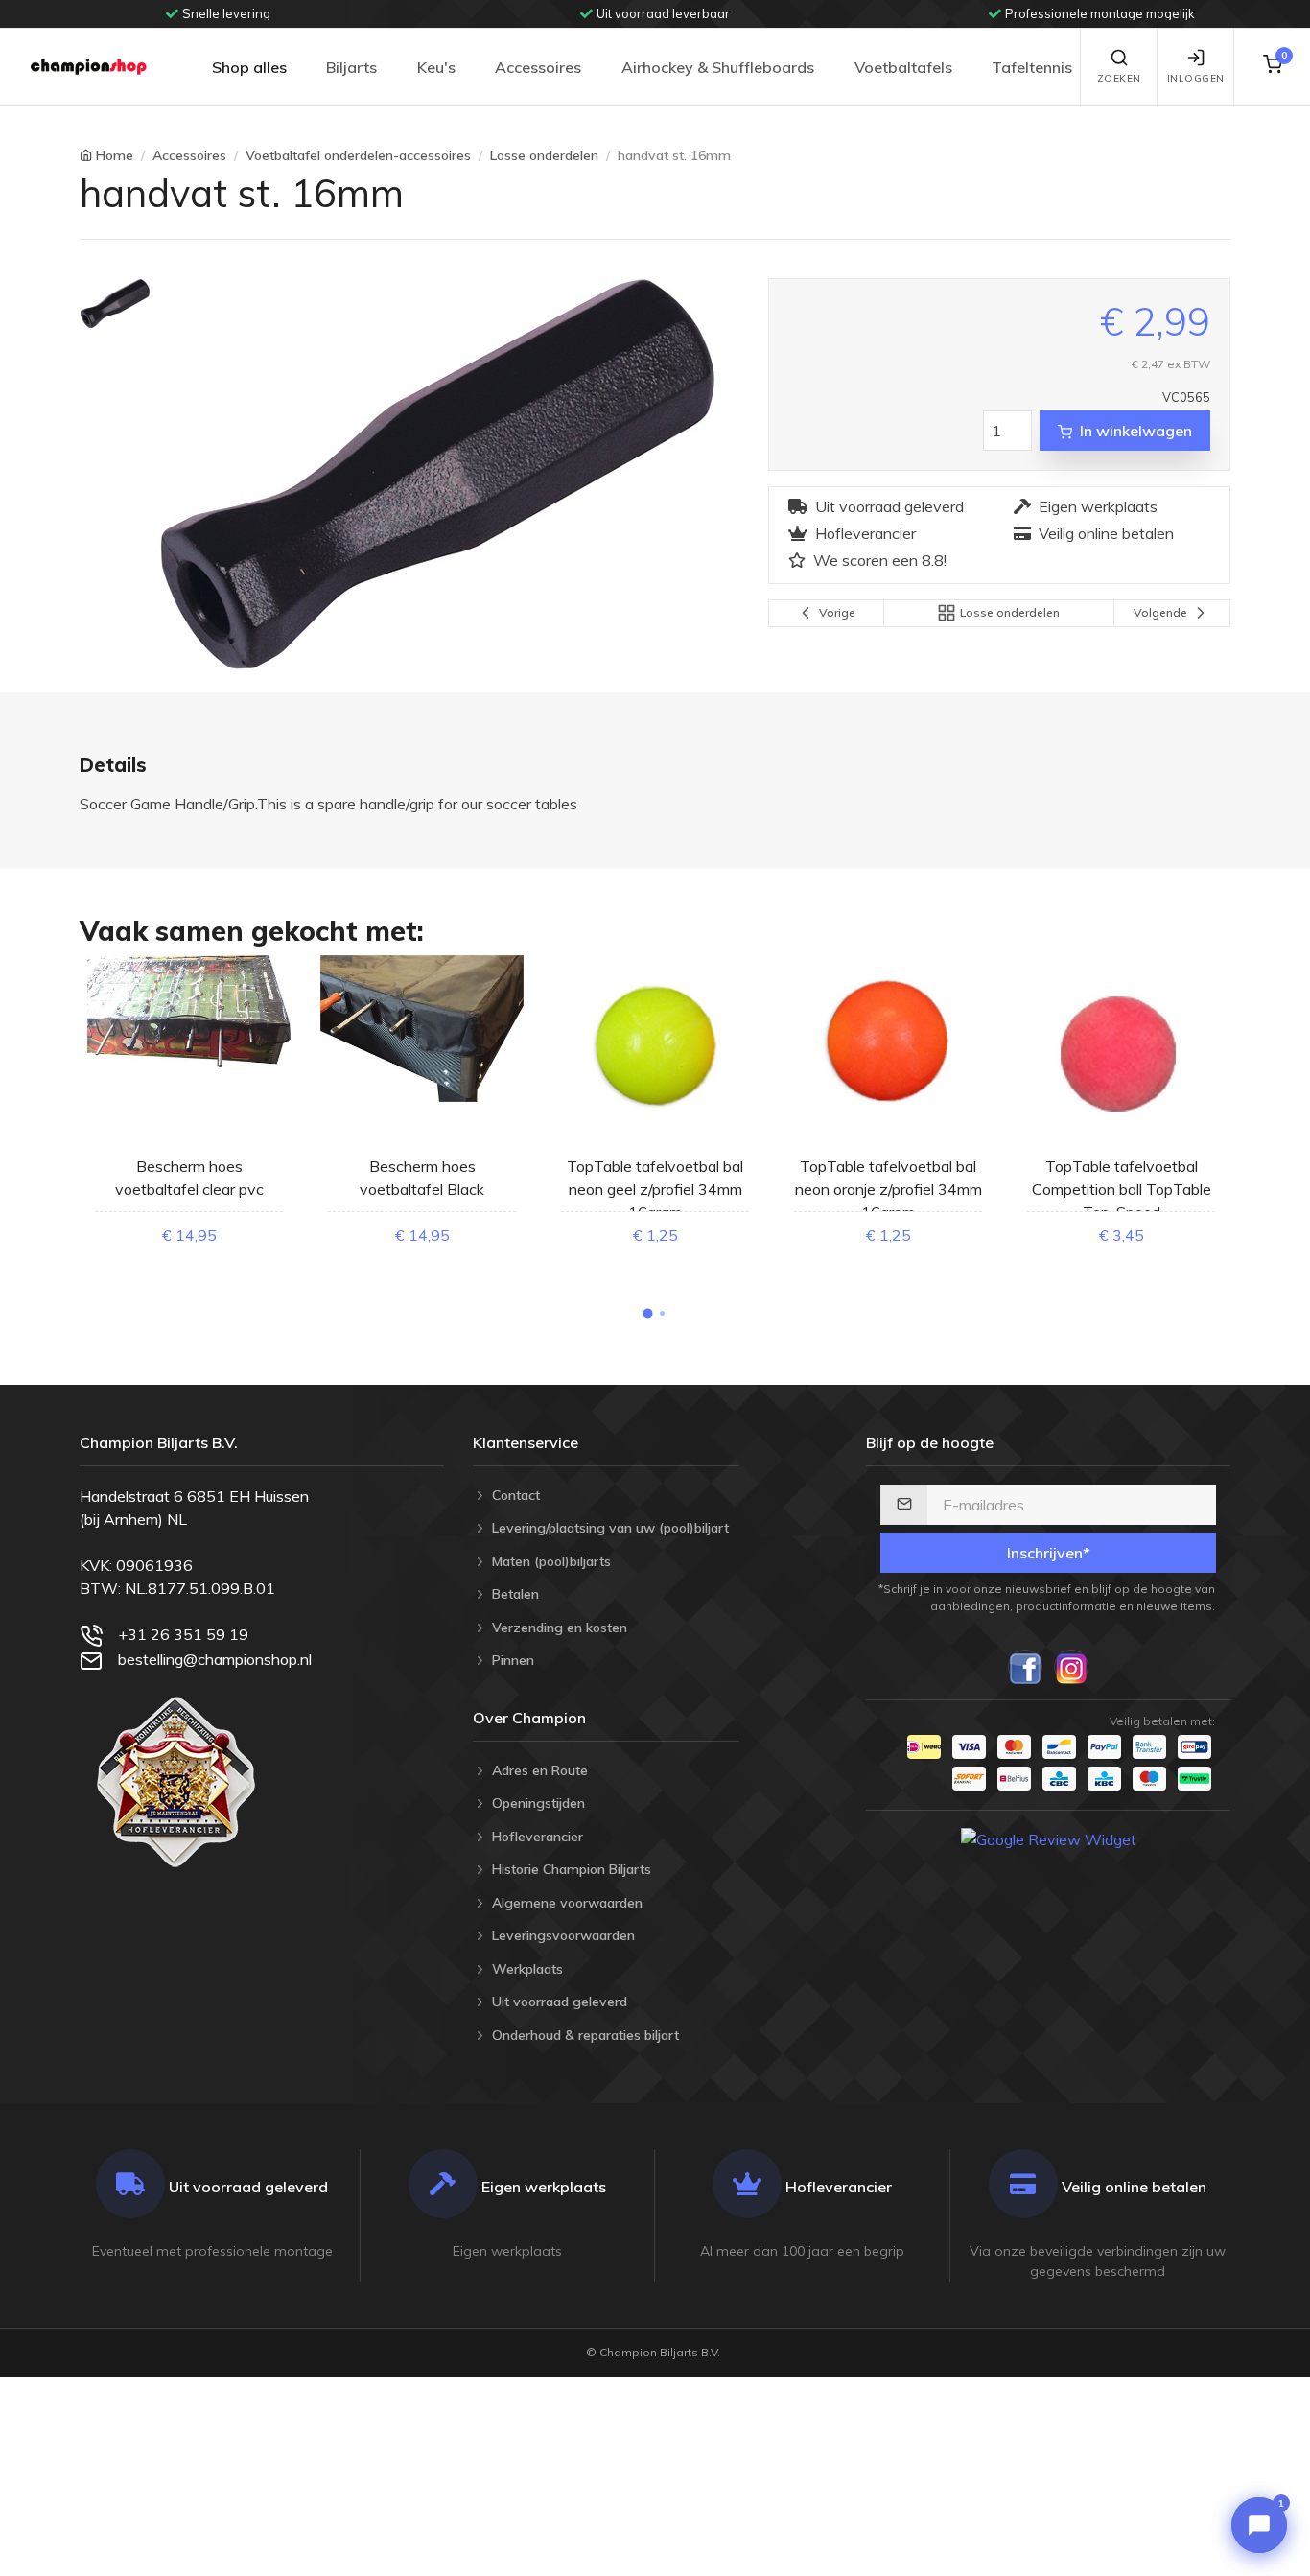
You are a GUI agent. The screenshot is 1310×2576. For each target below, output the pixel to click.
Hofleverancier (866, 533)
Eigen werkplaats (1098, 506)
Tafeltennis (1032, 67)
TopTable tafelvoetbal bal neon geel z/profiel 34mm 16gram (655, 1189)
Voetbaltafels (903, 67)
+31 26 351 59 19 (183, 1634)
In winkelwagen (1136, 431)
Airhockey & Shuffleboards (718, 67)
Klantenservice (526, 1442)
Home (115, 155)
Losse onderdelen (544, 155)
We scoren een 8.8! (880, 560)
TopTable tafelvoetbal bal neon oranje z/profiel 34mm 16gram (889, 1189)
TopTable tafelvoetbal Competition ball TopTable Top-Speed (1122, 1189)
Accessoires (538, 67)
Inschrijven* (1049, 1553)
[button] (648, 1314)
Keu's (436, 67)
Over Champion (529, 1718)
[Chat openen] (1259, 2525)
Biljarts (351, 67)
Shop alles (249, 67)
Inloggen (1196, 78)
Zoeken (1119, 78)
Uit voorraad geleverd (889, 506)
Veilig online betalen (1106, 533)
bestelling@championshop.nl (215, 1659)
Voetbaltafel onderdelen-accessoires (358, 155)
